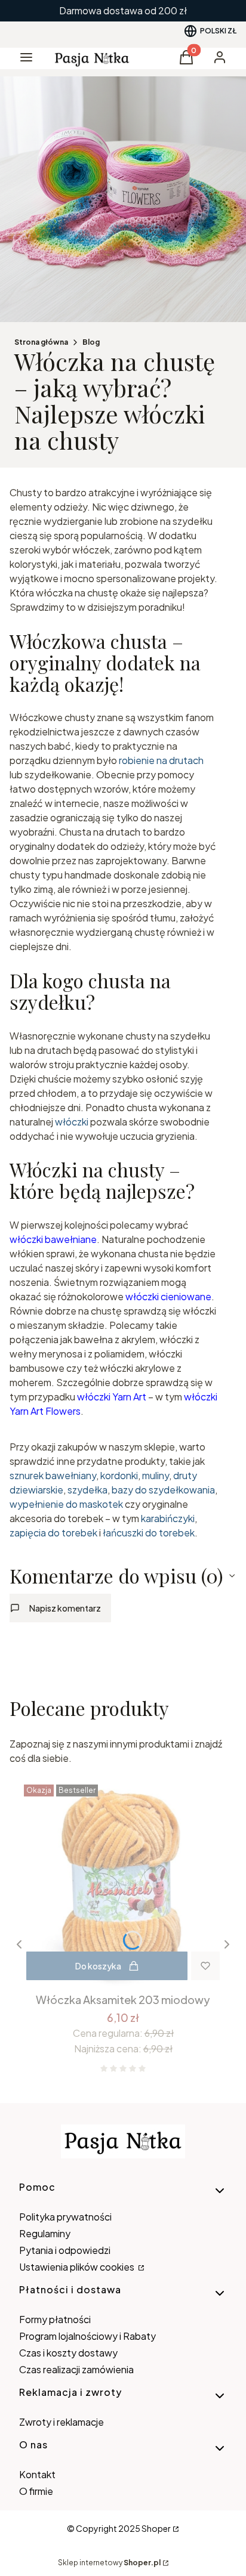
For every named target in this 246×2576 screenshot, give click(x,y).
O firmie (36, 2491)
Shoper (156, 2528)
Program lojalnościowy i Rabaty (87, 2336)
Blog (91, 342)
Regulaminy (45, 2233)
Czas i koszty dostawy (68, 2353)
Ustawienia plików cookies (78, 2267)
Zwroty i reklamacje (61, 2422)
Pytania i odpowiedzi (65, 2250)
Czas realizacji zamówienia (76, 2369)
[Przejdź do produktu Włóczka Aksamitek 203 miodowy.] (123, 1884)
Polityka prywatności (65, 2217)
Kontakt (37, 2474)
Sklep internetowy (109, 2563)
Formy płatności (55, 2319)
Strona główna (41, 342)
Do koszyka (98, 1966)
